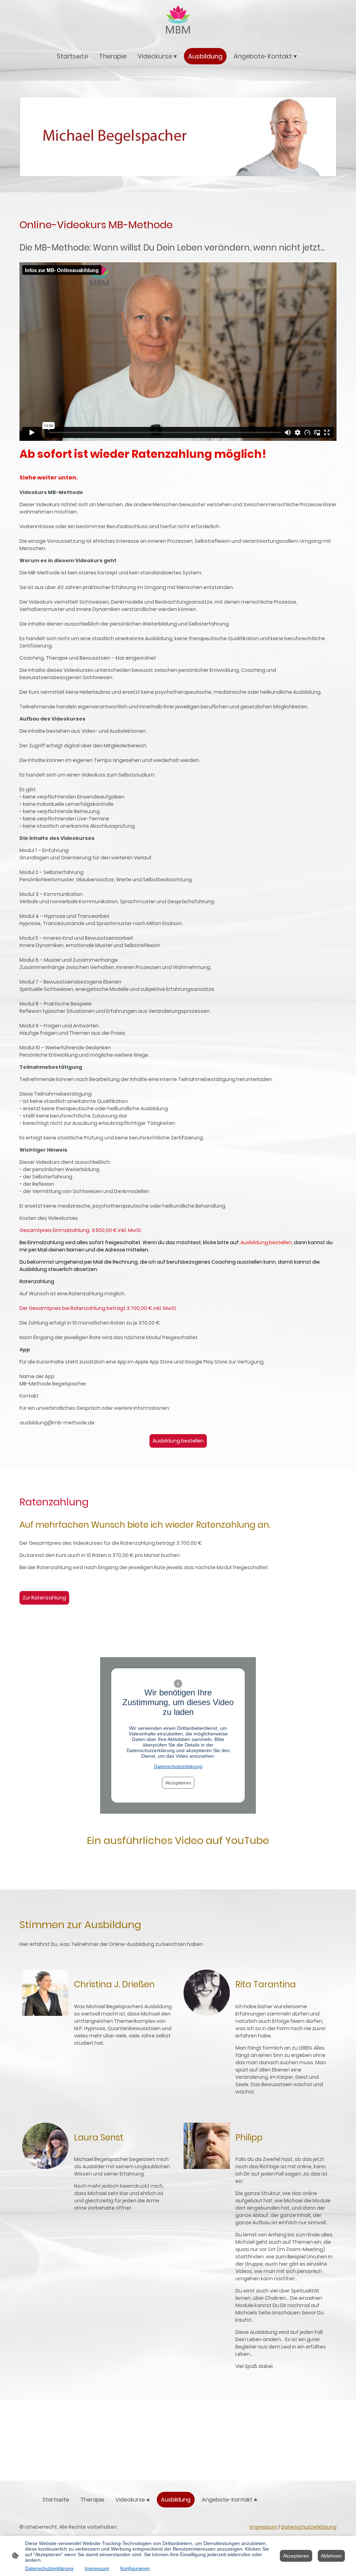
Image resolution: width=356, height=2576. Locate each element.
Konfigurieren (135, 2568)
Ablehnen (331, 2556)
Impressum (264, 2527)
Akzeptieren (178, 1783)
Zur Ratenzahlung (44, 1598)
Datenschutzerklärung (178, 1766)
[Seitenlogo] (178, 21)
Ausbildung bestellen (178, 1441)
